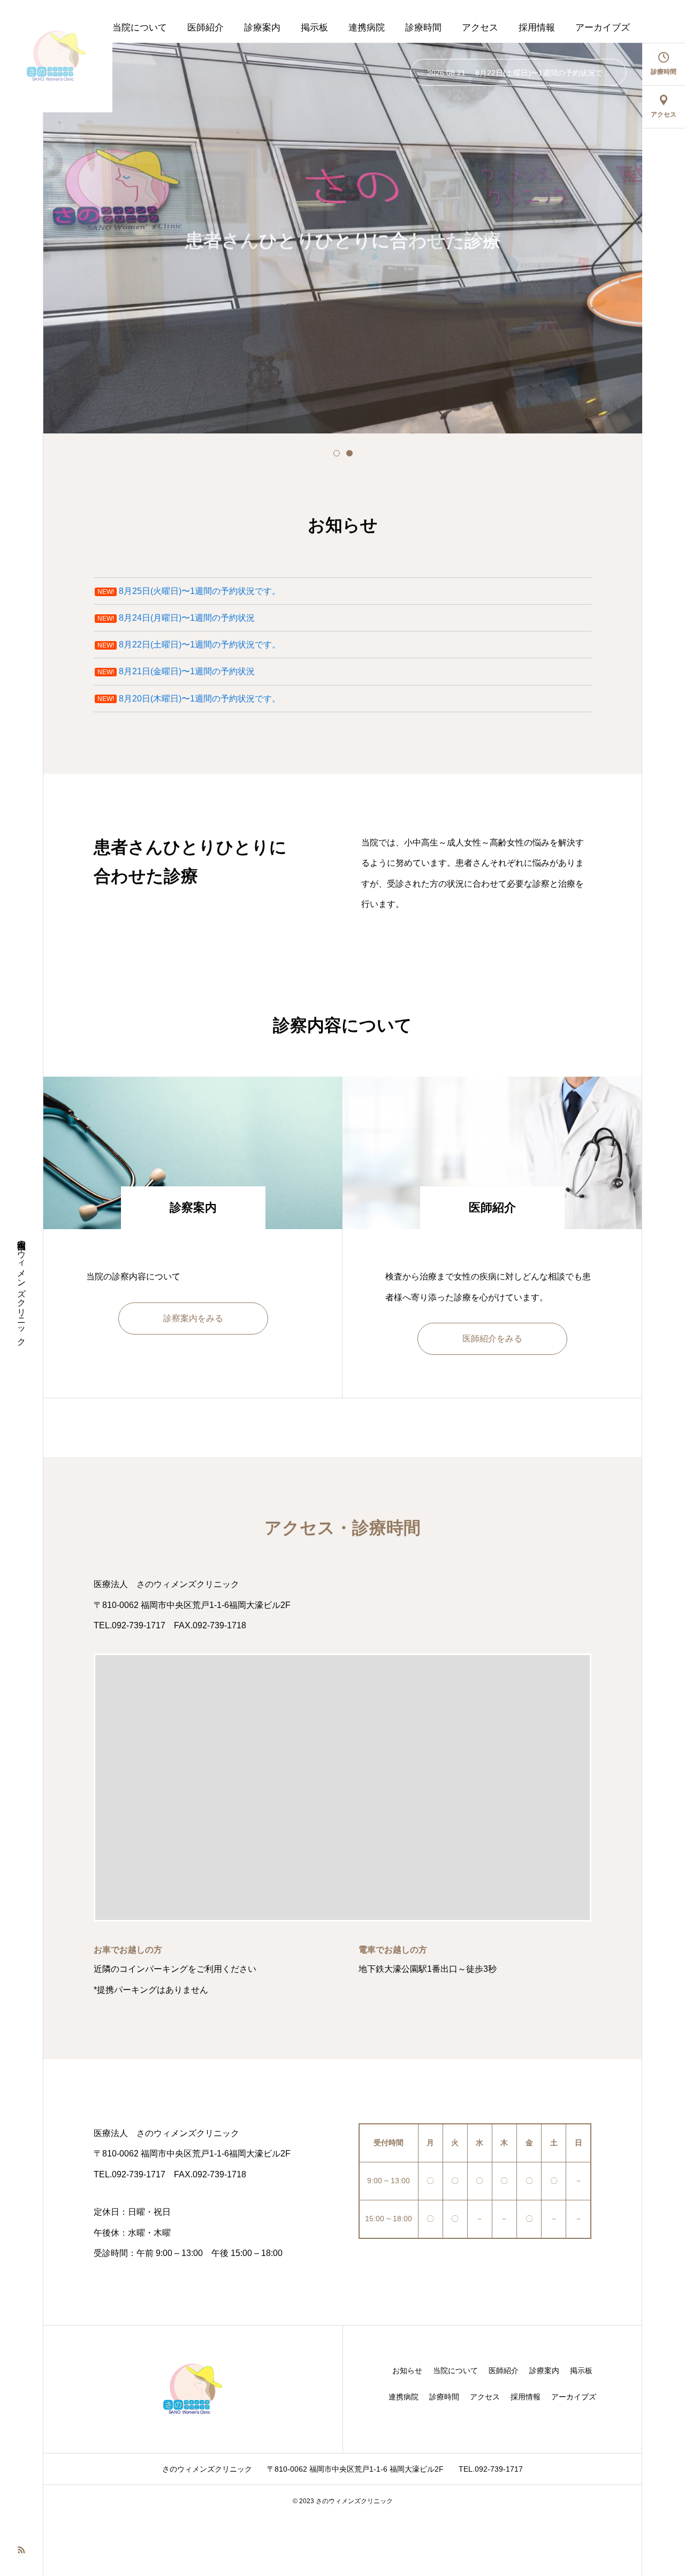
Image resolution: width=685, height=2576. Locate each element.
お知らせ (407, 2371)
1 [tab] (337, 453)
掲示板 (314, 28)
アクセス (480, 28)
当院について (140, 28)
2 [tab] (349, 453)
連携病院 (367, 28)
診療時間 (423, 28)
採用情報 (537, 28)
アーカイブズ (603, 28)
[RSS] (21, 2550)
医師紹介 (205, 28)
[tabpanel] (343, 238)
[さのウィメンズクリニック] (56, 56)
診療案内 (262, 28)
